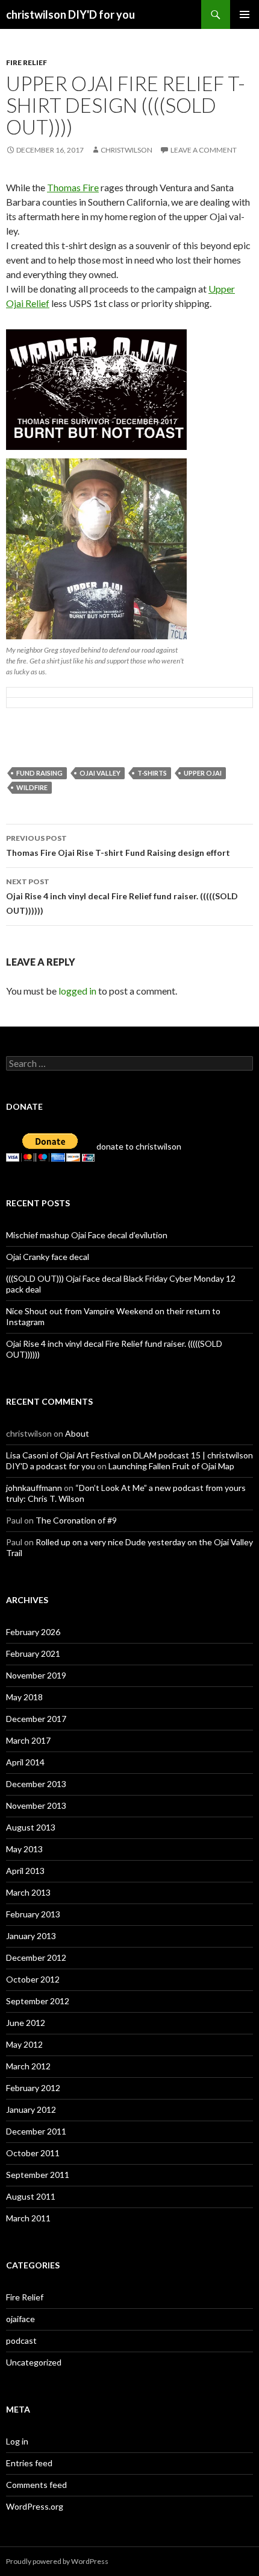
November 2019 (36, 1675)
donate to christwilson (138, 1146)
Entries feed (29, 2463)
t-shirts (152, 773)
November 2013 (36, 1805)
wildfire (32, 787)
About (77, 1433)
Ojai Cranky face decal (48, 1257)
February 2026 (33, 1632)
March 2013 (28, 1892)
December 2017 (36, 1719)
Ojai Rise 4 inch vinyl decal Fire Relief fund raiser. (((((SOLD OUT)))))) (122, 896)
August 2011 (31, 2196)
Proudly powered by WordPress (57, 2561)
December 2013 (36, 1784)
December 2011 (36, 2131)
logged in (77, 991)
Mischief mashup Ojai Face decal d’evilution (87, 1235)
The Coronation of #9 (76, 1520)
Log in (17, 2441)
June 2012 (26, 2023)
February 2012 (33, 2088)
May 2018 (24, 1697)
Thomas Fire (73, 187)
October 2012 (33, 1979)
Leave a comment (204, 150)
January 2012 (31, 2109)
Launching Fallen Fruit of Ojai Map (171, 1466)
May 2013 (24, 1849)
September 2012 (38, 2001)
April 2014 (25, 1762)
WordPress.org (35, 2506)
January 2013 (31, 1936)
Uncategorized (34, 2362)
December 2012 (36, 1957)
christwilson (126, 150)
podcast (21, 2340)
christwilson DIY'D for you (70, 14)
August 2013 (31, 1827)
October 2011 (33, 2153)
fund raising (39, 773)
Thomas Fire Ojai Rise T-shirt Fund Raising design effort (118, 846)
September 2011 (38, 2175)
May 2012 (24, 2044)
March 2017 (28, 1740)
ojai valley (100, 773)
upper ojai (203, 773)
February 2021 (33, 1654)
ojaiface (20, 2319)
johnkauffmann (34, 1488)
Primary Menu (245, 14)
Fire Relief (27, 62)
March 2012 (28, 2066)
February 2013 (33, 1914)
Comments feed (36, 2485)
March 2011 (28, 2218)
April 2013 (25, 1871)
